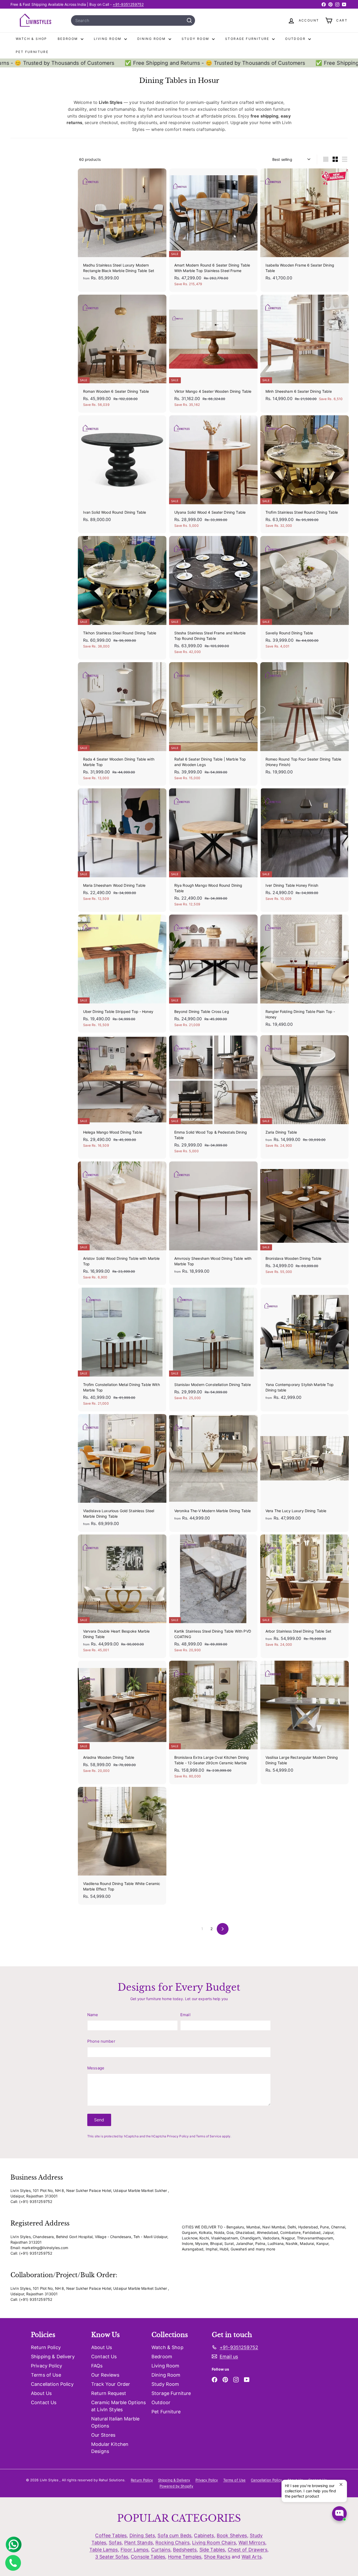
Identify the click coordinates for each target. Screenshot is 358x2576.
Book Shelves (232, 2535)
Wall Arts (252, 2557)
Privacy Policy (178, 2136)
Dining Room (152, 39)
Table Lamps (104, 2550)
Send (99, 2120)
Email (185, 2015)
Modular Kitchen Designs (110, 2448)
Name (93, 2015)
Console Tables (148, 2557)
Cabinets (204, 2535)
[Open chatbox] (339, 2514)
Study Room (196, 39)
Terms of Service (209, 2136)
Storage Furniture (248, 39)
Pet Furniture (32, 52)
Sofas (115, 2543)
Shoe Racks (217, 2557)
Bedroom (69, 39)
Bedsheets (185, 2550)
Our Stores (103, 2435)
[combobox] (133, 20)
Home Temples (185, 2557)
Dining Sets (142, 2535)
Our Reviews (105, 2375)
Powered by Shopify (177, 2486)
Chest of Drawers (248, 2550)
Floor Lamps (135, 2550)
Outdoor (296, 39)
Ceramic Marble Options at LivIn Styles (118, 2406)
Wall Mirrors (252, 2543)
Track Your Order (111, 2384)
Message (96, 2068)
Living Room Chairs (214, 2543)
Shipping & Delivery (53, 2357)
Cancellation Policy (52, 2384)
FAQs (97, 2366)
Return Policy (46, 2347)
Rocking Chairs (172, 2543)
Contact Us (44, 2402)
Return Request (109, 2393)
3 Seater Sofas (112, 2557)
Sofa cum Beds (174, 2535)
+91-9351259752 (128, 4)
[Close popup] (342, 2485)
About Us (41, 2393)
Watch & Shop (31, 39)
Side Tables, (213, 2550)
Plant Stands (139, 2543)
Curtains (161, 2550)
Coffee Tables (111, 2535)
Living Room (108, 39)
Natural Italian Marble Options (115, 2422)
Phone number (101, 2041)
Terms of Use (46, 2375)
